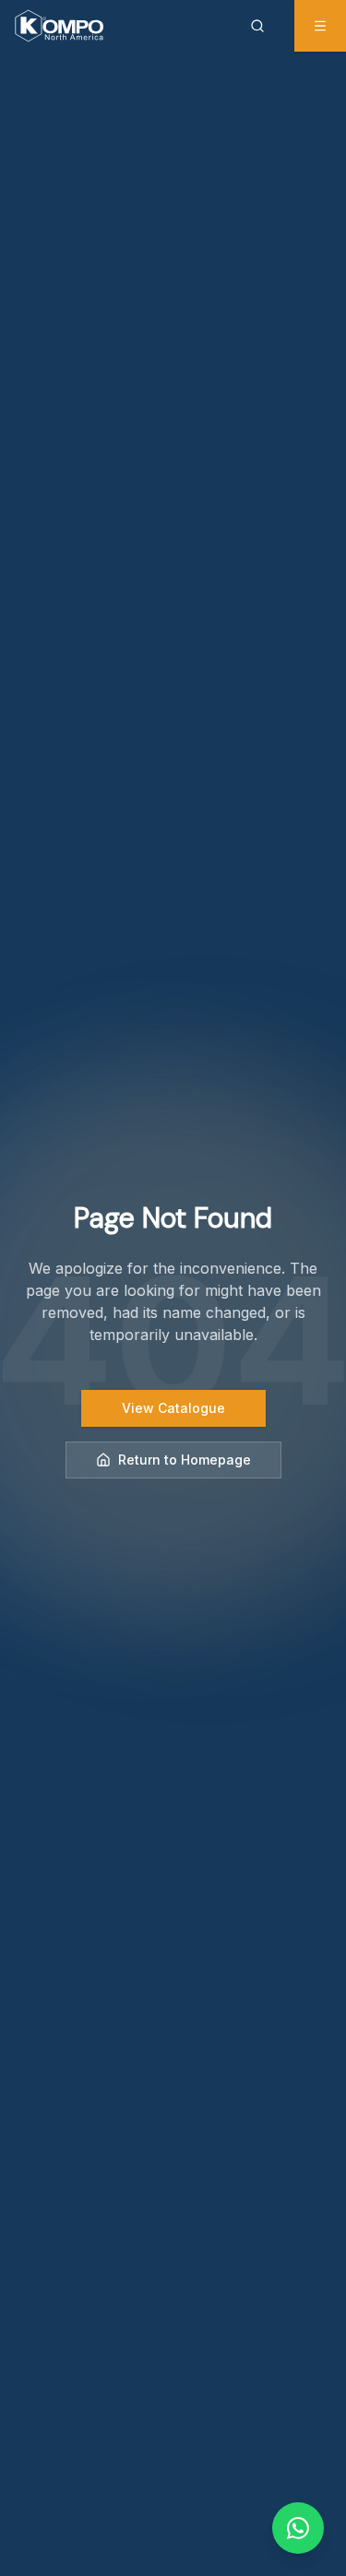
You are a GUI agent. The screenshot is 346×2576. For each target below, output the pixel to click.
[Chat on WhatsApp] (298, 2528)
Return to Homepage (185, 1460)
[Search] (261, 26)
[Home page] (59, 26)
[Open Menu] (320, 26)
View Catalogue (173, 1408)
